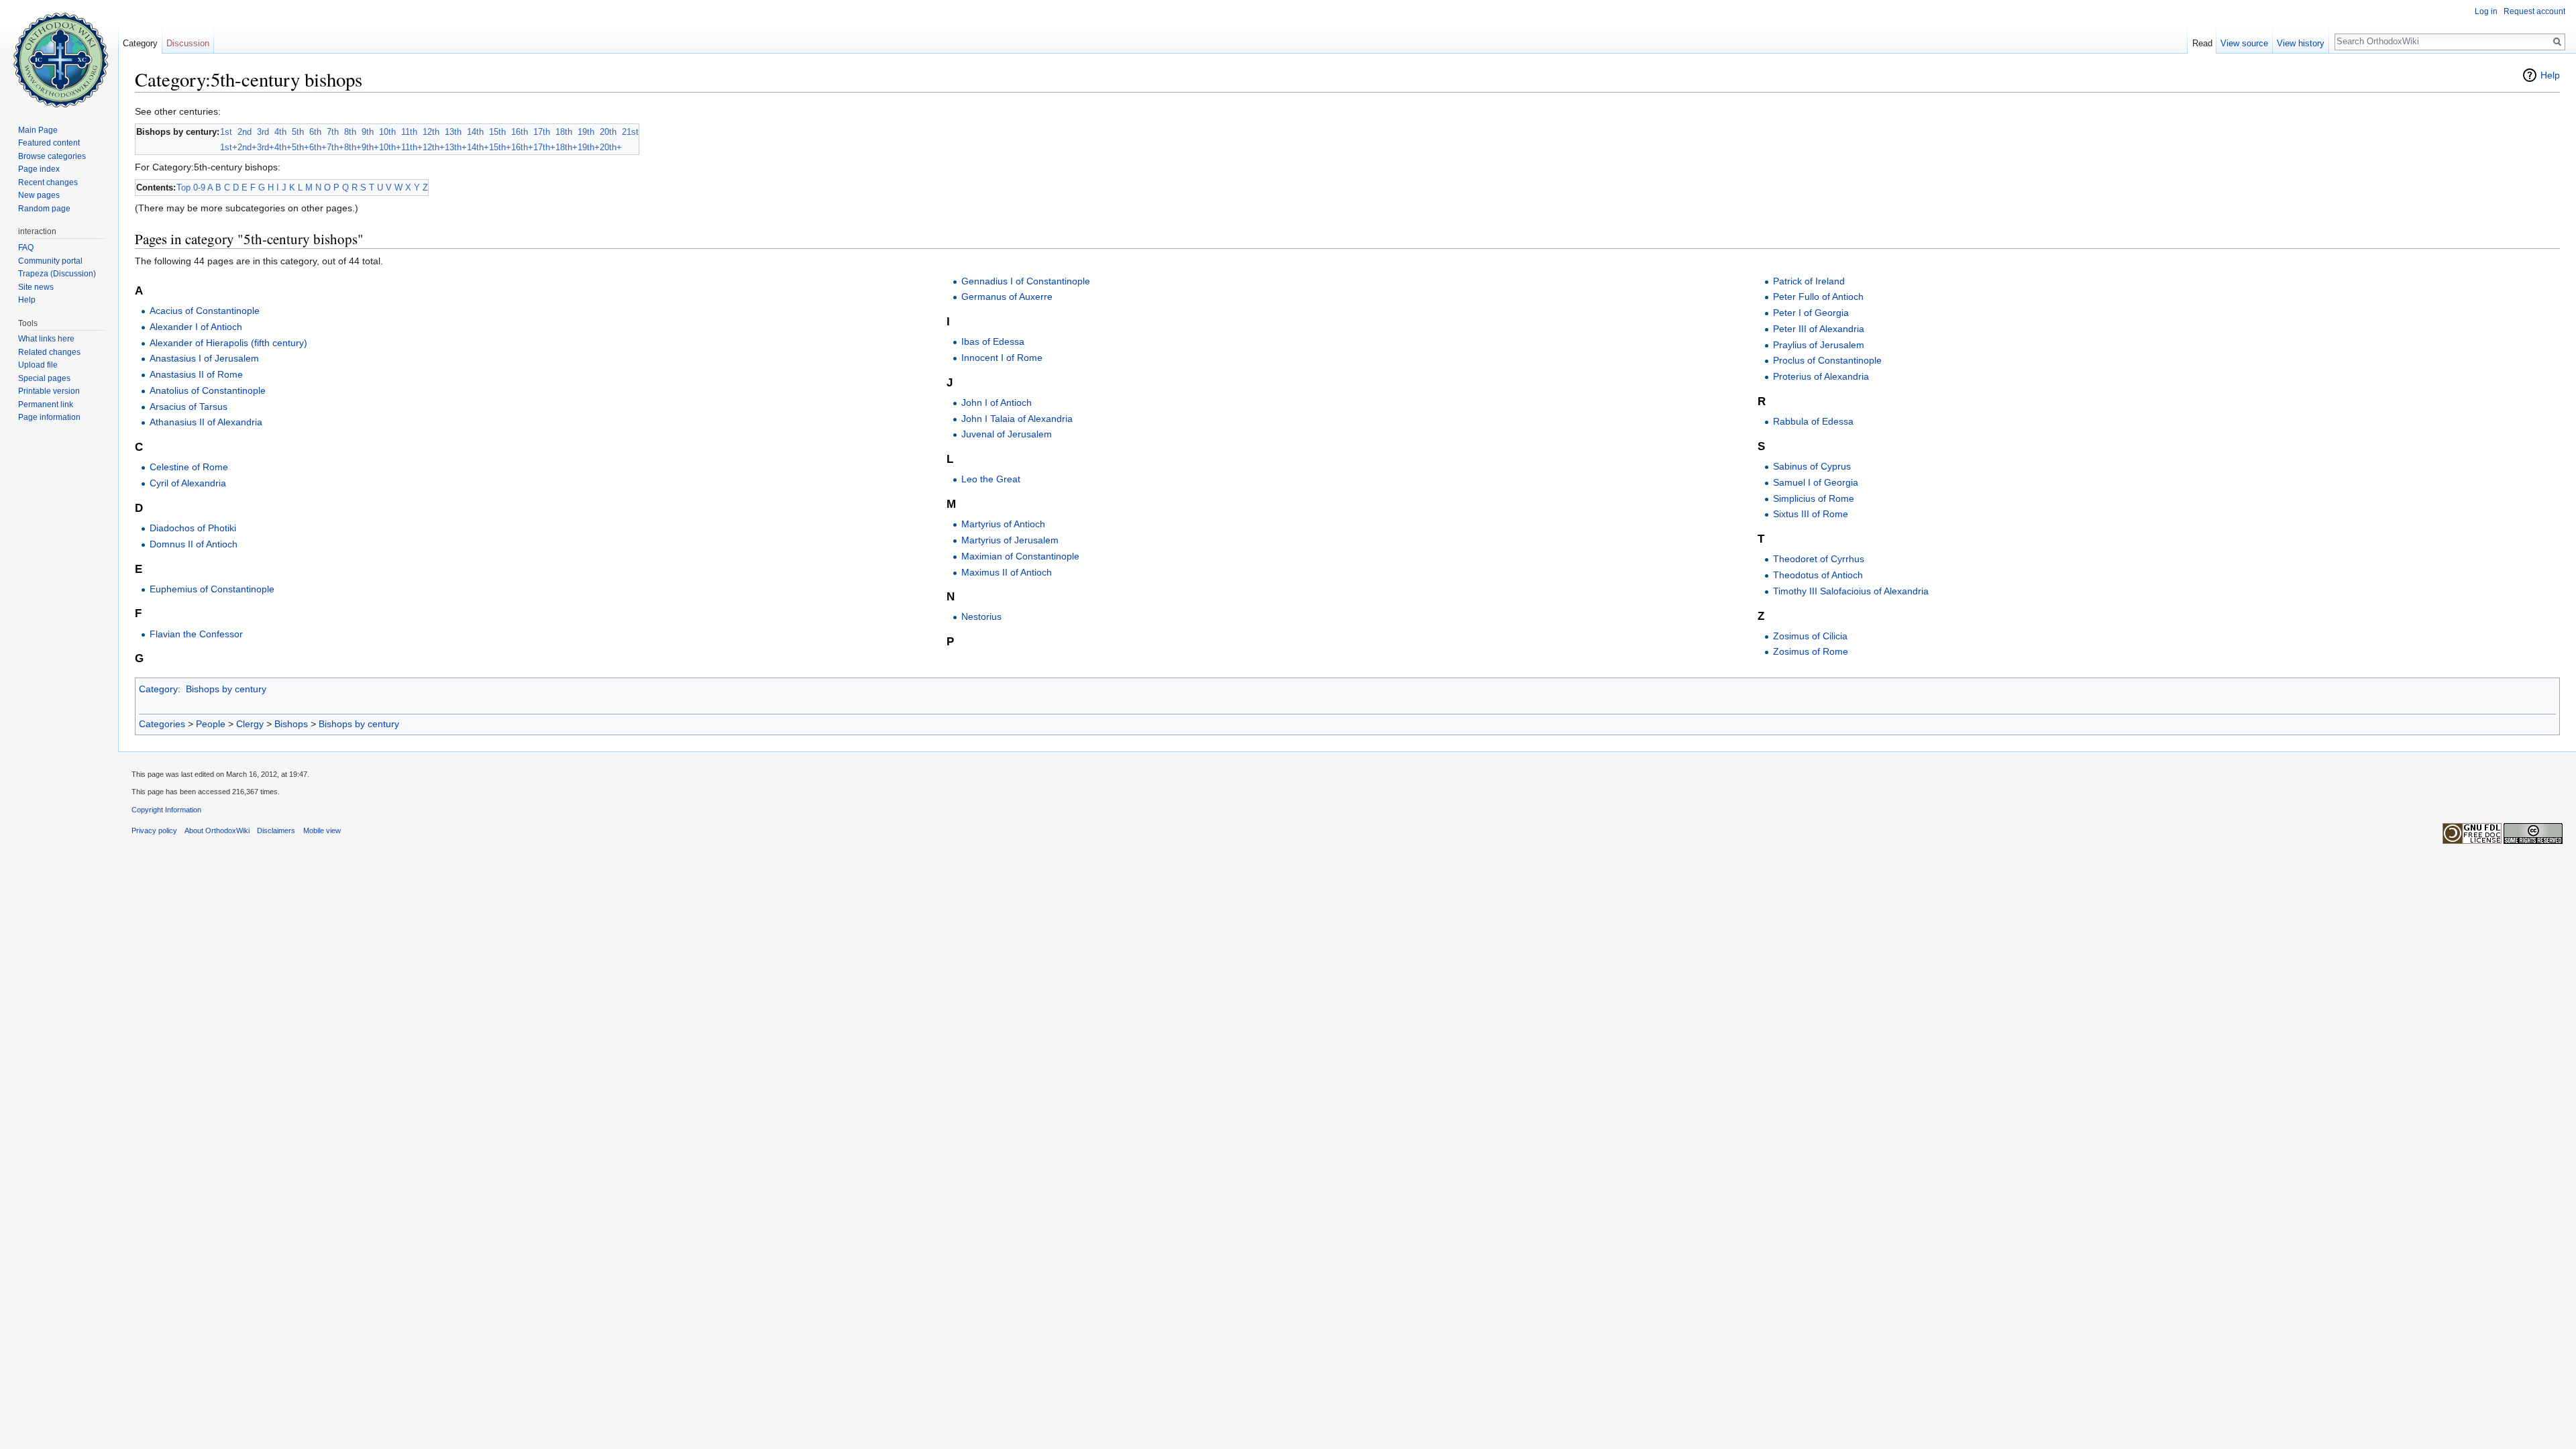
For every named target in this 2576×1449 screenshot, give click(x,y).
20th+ (611, 147)
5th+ (301, 147)
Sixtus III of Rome (1811, 514)
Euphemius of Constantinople (212, 589)
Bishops (291, 724)
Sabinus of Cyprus (1812, 466)
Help (2550, 75)
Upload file (38, 365)
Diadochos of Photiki (193, 528)
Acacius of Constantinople (205, 311)
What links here (46, 339)
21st (630, 132)
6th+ (318, 147)
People (211, 724)
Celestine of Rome (189, 467)
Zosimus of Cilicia (1810, 636)
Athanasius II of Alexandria (206, 422)
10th (387, 132)
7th (333, 132)
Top (183, 187)
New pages (39, 195)
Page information (49, 417)
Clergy (250, 724)
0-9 (199, 187)
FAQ (26, 248)
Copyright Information (166, 810)
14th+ (478, 147)
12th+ (434, 147)
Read (2202, 43)
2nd (245, 132)
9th (368, 132)
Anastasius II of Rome (196, 374)
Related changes (49, 352)
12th (431, 132)
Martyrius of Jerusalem (1010, 540)
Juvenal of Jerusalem (1007, 434)
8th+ (353, 147)
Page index (39, 169)
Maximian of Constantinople (1020, 556)
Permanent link (46, 405)
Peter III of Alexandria (1819, 329)
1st (226, 132)
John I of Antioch (997, 402)
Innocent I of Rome (1002, 358)
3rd (263, 132)
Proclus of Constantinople (1827, 360)
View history (2301, 43)
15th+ (500, 147)
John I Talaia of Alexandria (1017, 419)
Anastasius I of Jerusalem (204, 358)
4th (280, 132)
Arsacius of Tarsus (189, 407)
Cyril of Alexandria (188, 483)
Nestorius (981, 616)
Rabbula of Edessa (1813, 421)
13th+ (456, 147)
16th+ (522, 147)
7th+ (335, 147)
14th (475, 132)
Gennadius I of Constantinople (1026, 281)
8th (350, 132)
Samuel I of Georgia (1816, 482)
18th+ (567, 147)
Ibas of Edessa (993, 341)
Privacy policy (154, 830)
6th (315, 132)
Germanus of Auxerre (1007, 297)
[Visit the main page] (59, 54)
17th (542, 132)
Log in (2486, 11)
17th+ (544, 147)
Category (158, 689)
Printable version (49, 391)
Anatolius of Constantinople (208, 390)
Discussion (188, 43)
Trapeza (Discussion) (57, 274)
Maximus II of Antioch (1007, 572)
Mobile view (322, 830)
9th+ (370, 147)
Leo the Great (991, 479)
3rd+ (266, 147)
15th (497, 132)
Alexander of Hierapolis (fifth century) (228, 343)
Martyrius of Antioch (1003, 524)
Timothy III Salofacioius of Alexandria (1851, 591)
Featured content (49, 143)
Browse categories (52, 156)
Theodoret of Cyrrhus (1819, 559)
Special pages (44, 378)
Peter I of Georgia (1811, 313)
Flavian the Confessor (196, 634)
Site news (36, 287)
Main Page (38, 130)
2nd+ (247, 147)
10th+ (390, 147)
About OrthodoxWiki (217, 830)
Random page (44, 209)
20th (608, 132)
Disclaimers (276, 830)
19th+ (589, 147)
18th (564, 132)
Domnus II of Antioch (194, 544)
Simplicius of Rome (1814, 498)
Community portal (50, 261)
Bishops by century (226, 689)
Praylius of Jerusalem (1819, 345)
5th (298, 132)
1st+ (229, 147)
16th (520, 132)
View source (2244, 43)
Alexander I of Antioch (196, 327)
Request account (2534, 11)
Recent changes (48, 182)
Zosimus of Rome (1811, 651)
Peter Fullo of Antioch (1818, 297)
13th (453, 132)
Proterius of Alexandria (1821, 376)
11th (409, 132)
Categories (162, 724)
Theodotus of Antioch (1818, 575)
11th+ (412, 147)
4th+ (283, 147)
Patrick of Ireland (1809, 281)
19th (586, 132)
